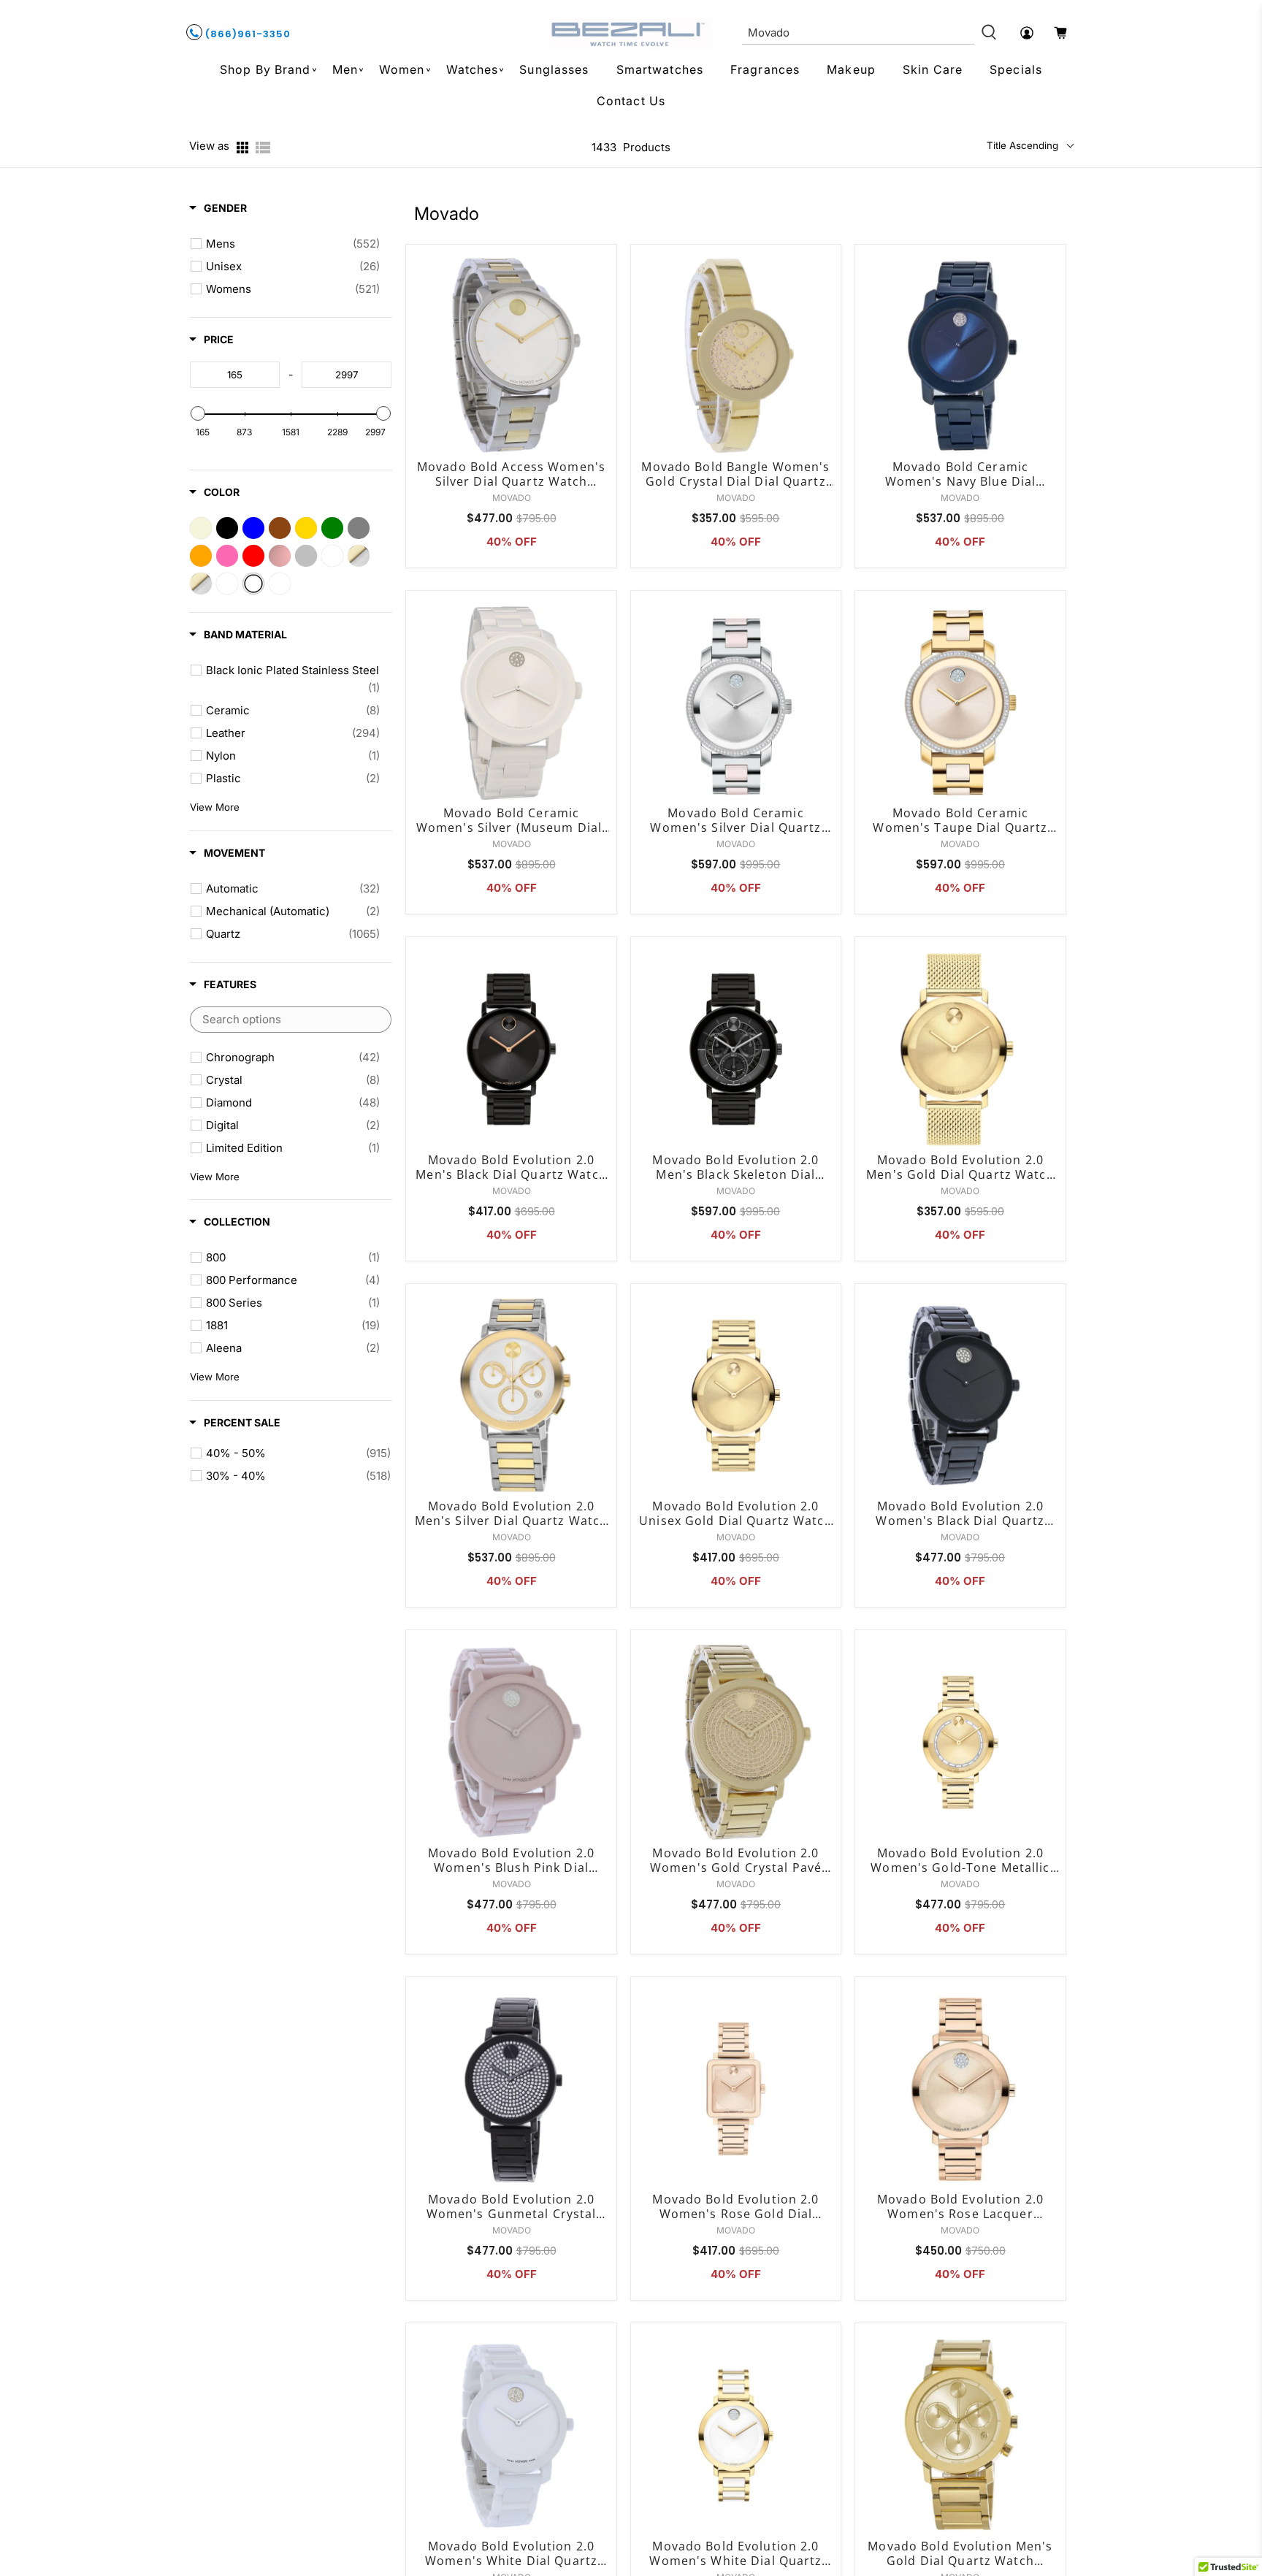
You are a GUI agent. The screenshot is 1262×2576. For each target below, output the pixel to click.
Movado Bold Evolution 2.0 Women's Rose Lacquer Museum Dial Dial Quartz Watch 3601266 (960, 2206)
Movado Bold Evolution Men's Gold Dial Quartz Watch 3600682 (960, 2553)
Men (345, 69)
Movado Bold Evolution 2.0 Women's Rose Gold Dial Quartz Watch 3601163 (735, 2206)
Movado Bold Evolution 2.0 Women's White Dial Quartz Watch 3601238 (735, 2553)
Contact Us (631, 101)
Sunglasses (554, 69)
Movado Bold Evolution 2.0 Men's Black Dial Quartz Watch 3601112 (511, 1167)
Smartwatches (660, 69)
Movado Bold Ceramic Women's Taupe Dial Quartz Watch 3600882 (960, 820)
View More (215, 807)
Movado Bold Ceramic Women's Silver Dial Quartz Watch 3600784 (735, 820)
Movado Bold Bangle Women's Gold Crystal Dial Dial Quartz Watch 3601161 (735, 474)
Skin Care (933, 69)
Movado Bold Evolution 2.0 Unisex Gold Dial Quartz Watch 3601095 (735, 1513)
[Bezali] (631, 33)
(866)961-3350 (246, 34)
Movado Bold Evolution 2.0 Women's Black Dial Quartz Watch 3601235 (960, 1513)
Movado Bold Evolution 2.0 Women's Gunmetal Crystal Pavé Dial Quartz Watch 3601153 (512, 2206)
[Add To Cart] (602, 305)
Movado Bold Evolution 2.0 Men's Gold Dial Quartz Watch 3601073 (960, 1167)
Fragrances (765, 69)
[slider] (198, 413)
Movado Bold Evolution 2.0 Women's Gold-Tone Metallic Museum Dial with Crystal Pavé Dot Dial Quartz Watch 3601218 (960, 1860)
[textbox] (235, 375)
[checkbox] (293, 244)
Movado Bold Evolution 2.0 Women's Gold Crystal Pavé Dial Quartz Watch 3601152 (736, 1860)
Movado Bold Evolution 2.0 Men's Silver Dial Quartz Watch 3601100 (512, 1513)
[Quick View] (602, 272)
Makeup (851, 69)
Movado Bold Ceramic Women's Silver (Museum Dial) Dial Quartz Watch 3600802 (511, 820)
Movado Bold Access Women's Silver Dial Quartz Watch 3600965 (511, 474)
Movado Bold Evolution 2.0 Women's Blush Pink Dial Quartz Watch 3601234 (511, 1860)
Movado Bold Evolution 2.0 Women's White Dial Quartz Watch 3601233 (511, 2553)
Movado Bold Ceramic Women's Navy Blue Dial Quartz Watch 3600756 (961, 474)
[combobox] (858, 33)
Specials (1016, 69)
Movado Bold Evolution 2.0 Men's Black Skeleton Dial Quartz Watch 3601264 (735, 1167)
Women (402, 69)
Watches (473, 69)
